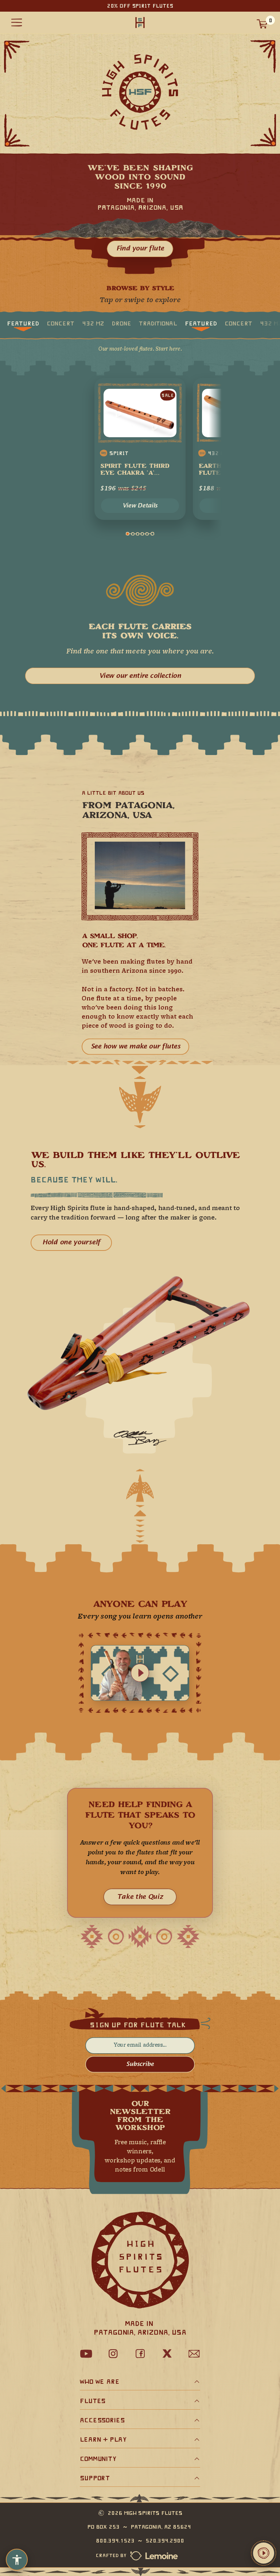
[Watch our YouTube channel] (86, 2354)
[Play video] (140, 1673)
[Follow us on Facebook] (140, 2354)
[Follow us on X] (167, 2354)
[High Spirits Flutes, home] (140, 23)
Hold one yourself (71, 1243)
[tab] (23, 323)
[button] (264, 2553)
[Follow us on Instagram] (113, 2354)
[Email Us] (194, 2354)
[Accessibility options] (17, 2560)
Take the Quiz (140, 1897)
